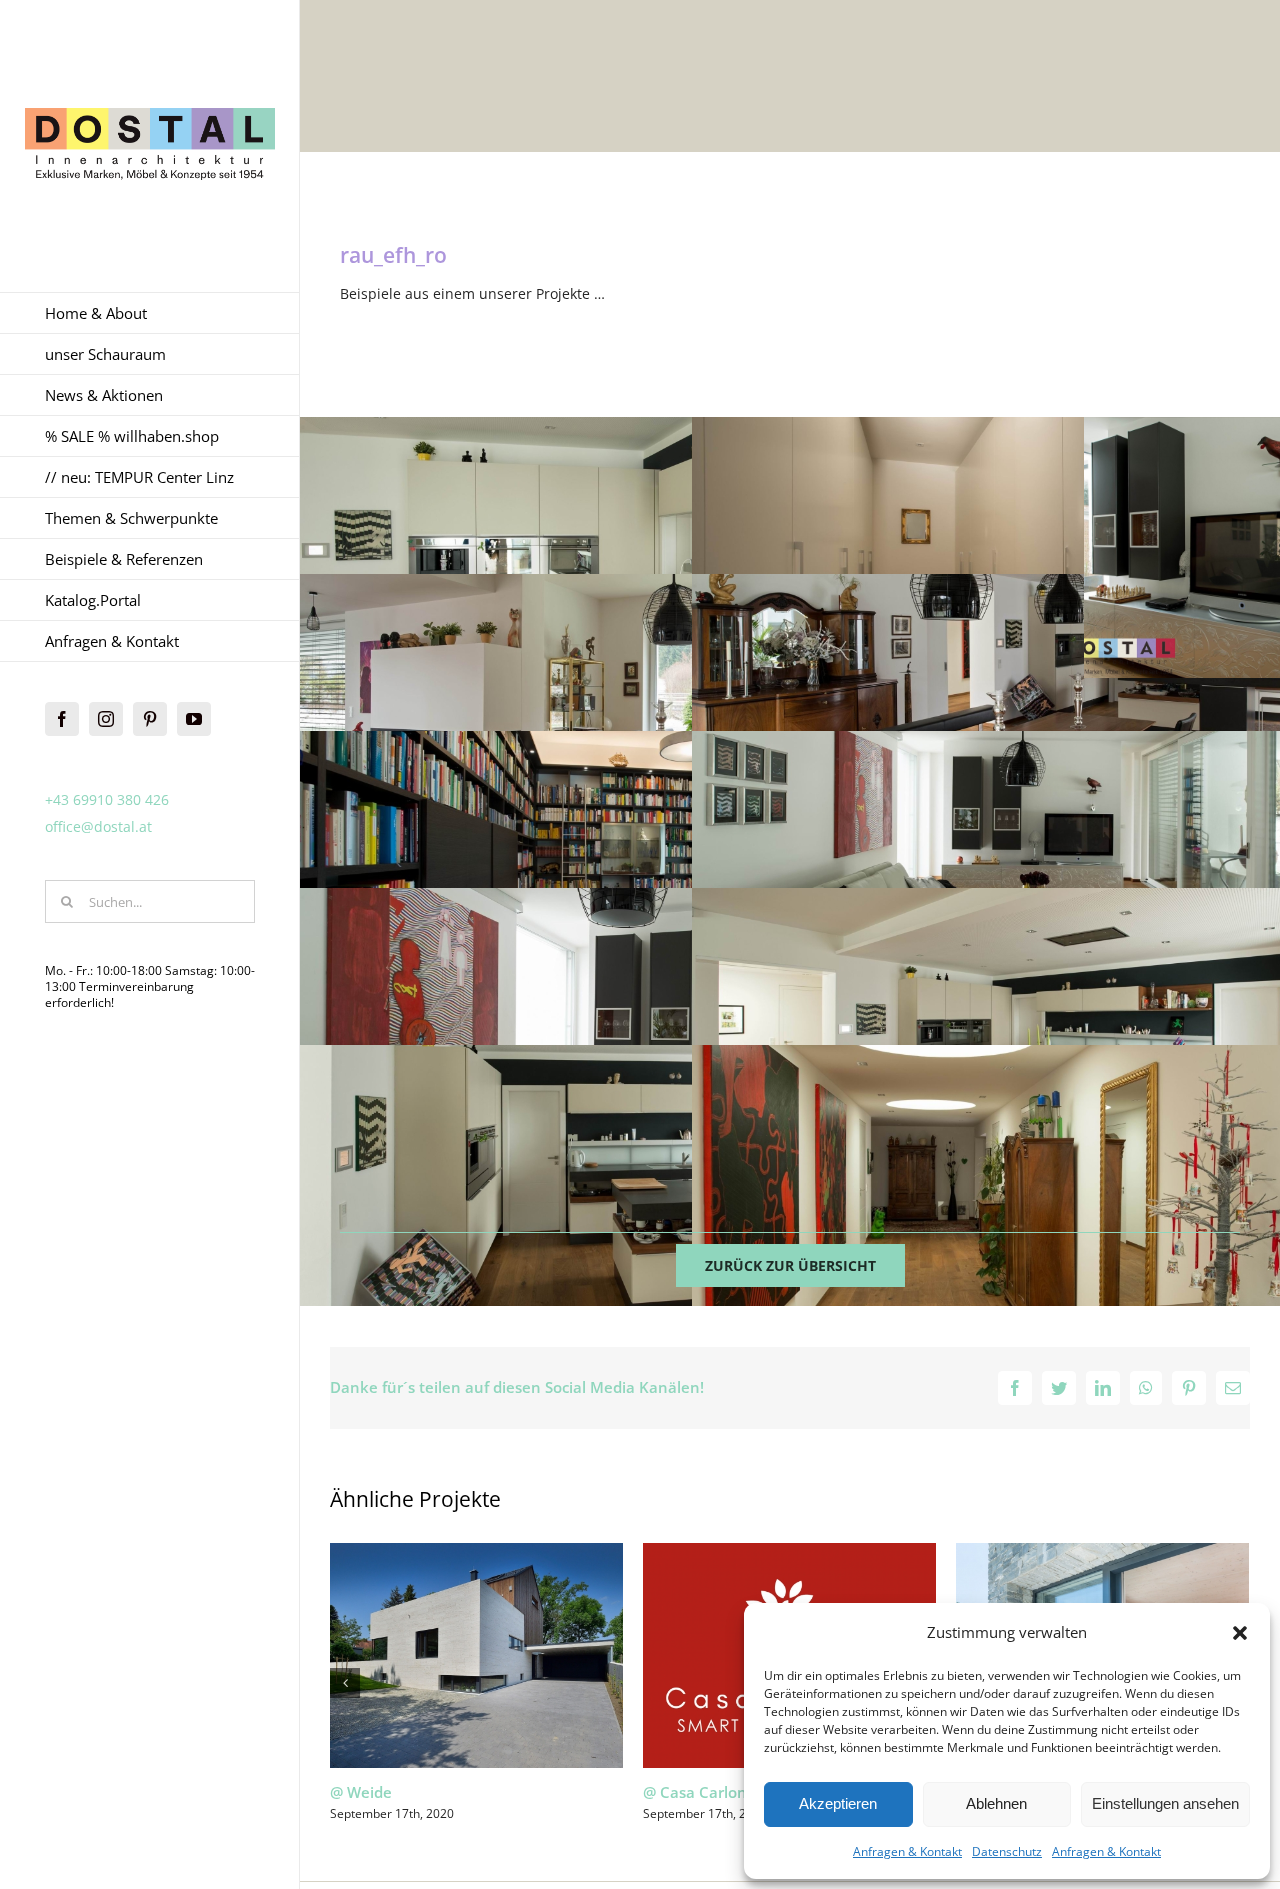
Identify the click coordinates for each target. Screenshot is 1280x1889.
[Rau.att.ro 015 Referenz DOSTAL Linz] (626, 861)
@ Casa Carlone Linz (716, 1792)
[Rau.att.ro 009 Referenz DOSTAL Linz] (626, 1018)
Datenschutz (1007, 1851)
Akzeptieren (838, 1803)
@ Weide (361, 1792)
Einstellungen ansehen (1165, 1803)
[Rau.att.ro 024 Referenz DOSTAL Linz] (626, 704)
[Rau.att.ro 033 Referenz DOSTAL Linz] (626, 547)
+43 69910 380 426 (107, 799)
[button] (1240, 1633)
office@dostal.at (98, 826)
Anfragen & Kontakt (907, 1851)
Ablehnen (996, 1803)
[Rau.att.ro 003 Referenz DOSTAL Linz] (626, 1175)
